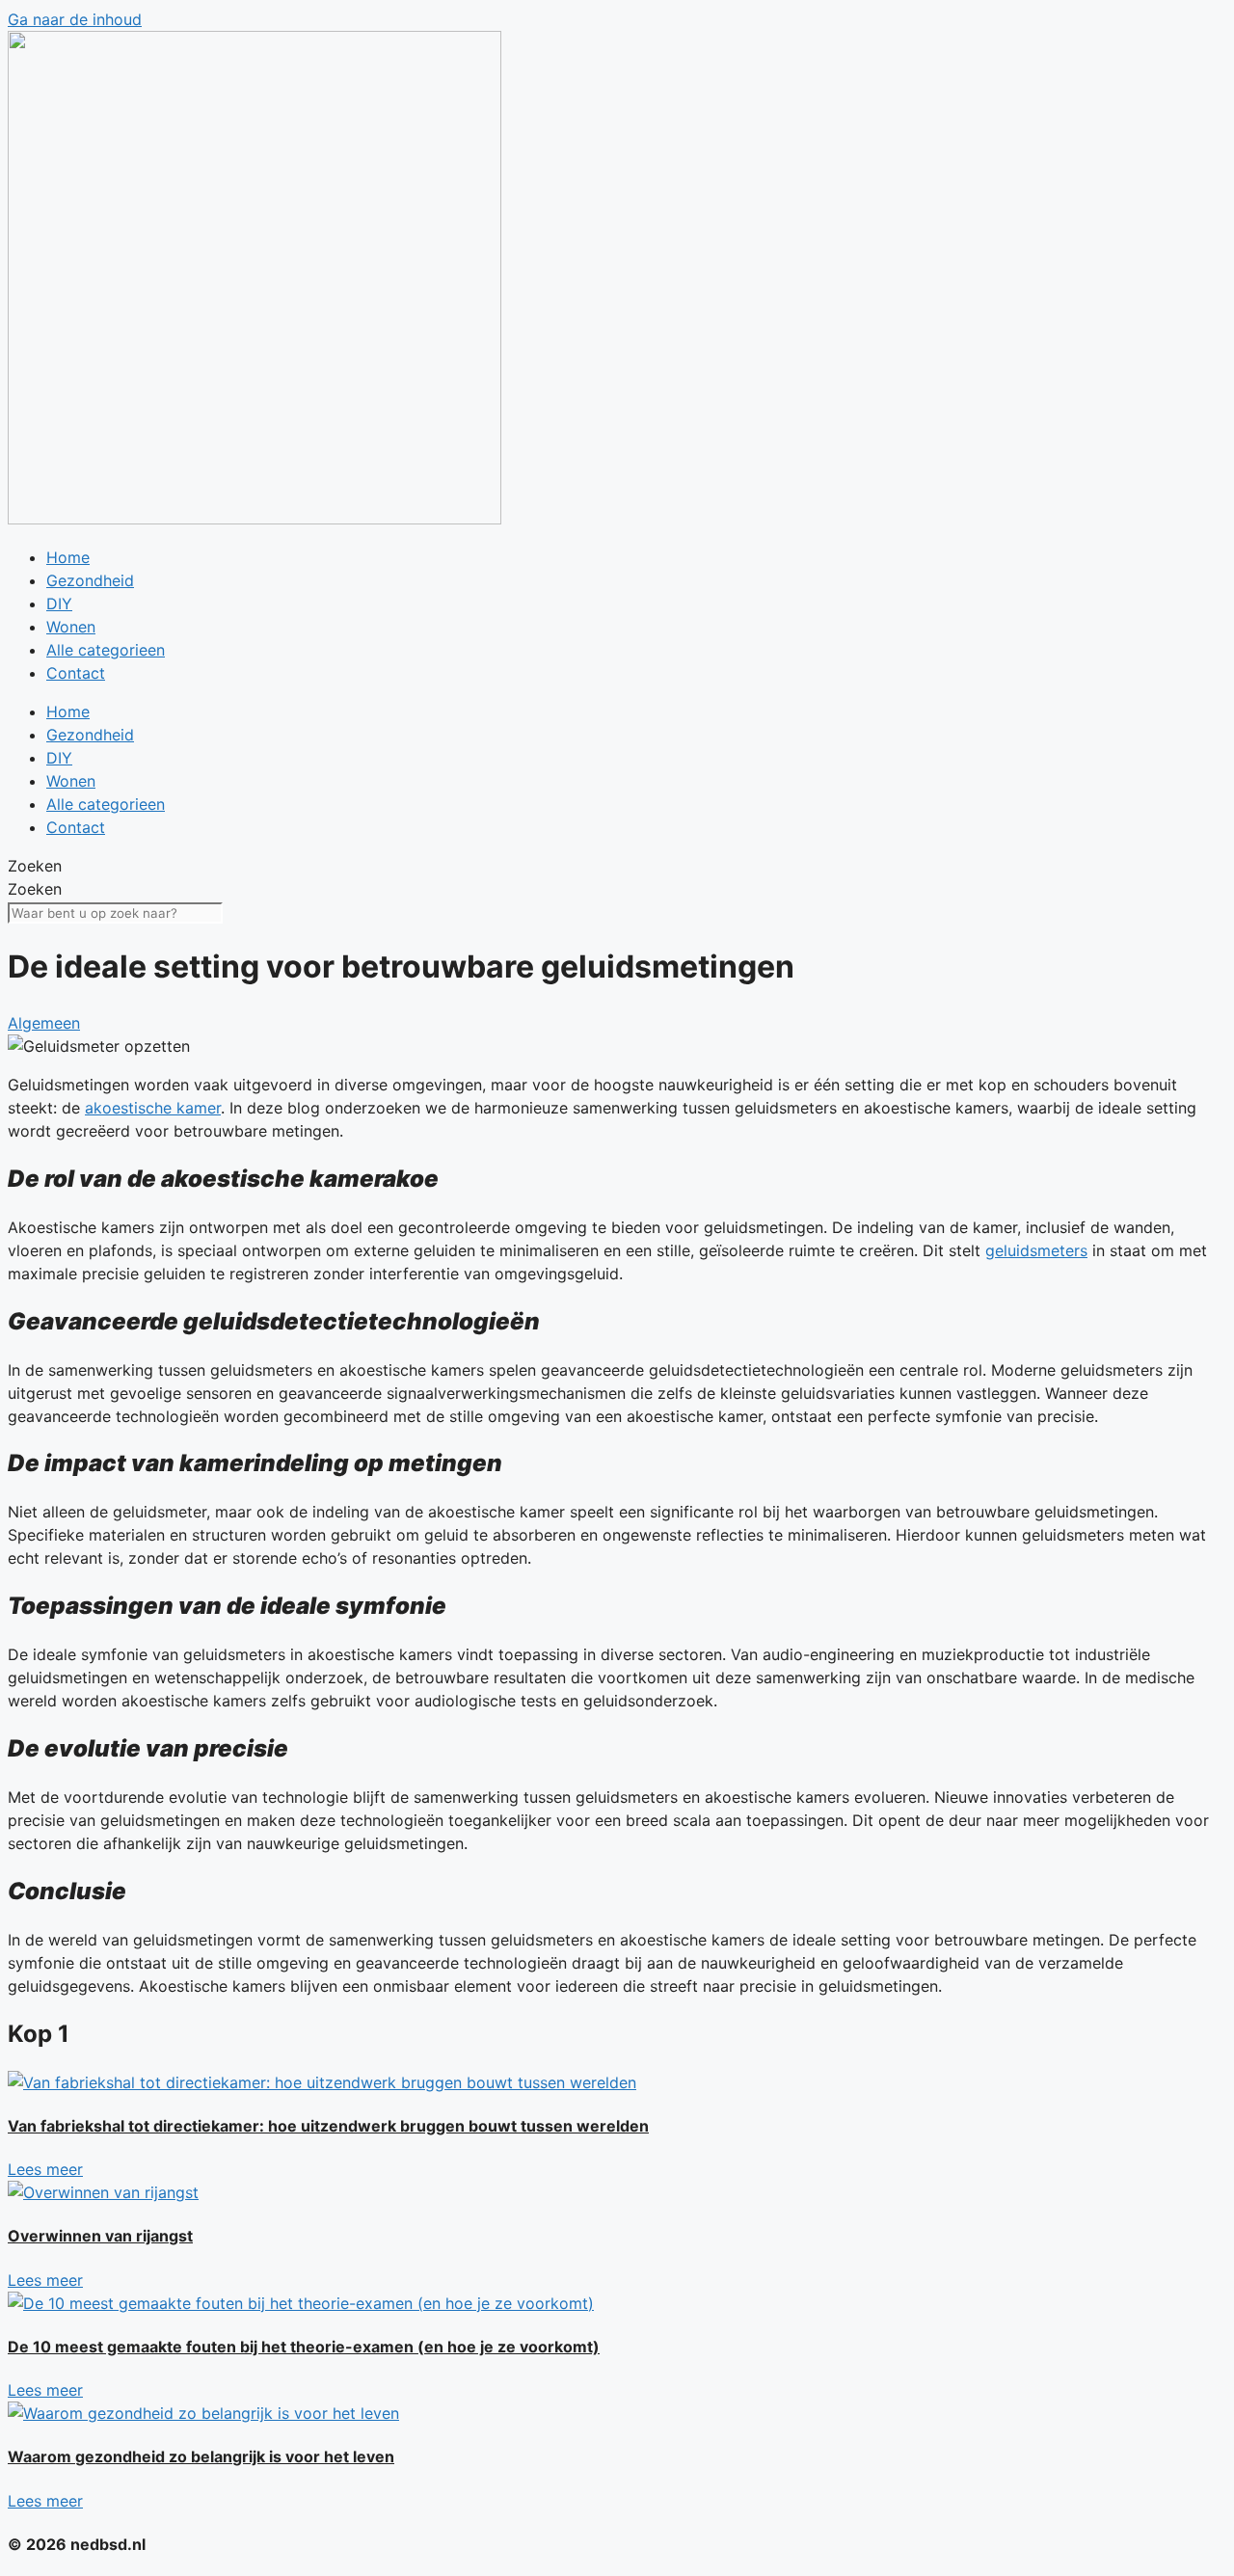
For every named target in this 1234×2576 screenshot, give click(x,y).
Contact (76, 673)
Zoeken (35, 866)
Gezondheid (90, 580)
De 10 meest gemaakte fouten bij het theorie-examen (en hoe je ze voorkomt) (304, 2347)
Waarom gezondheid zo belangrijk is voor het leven (201, 2456)
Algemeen (44, 1023)
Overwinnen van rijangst (100, 2236)
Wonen (71, 627)
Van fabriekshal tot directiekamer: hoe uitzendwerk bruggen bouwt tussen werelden (328, 2126)
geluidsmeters (1036, 1250)
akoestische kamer (153, 1108)
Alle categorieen (106, 650)
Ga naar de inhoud (75, 19)
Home (68, 557)
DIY (59, 604)
